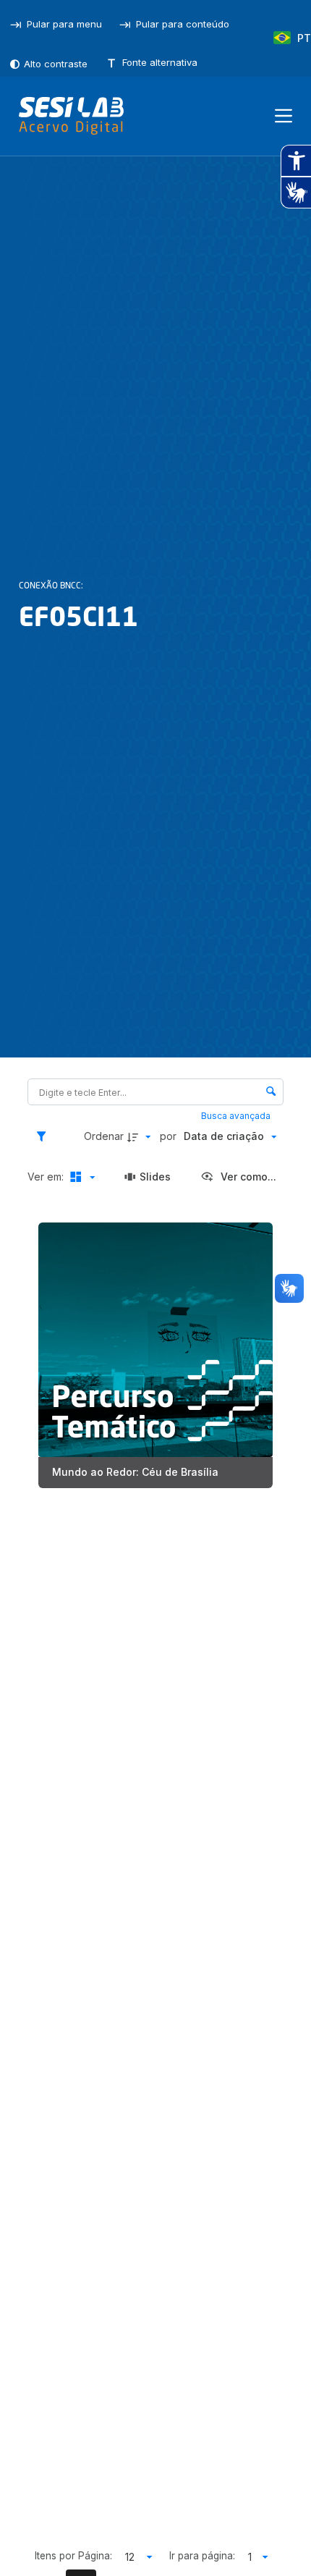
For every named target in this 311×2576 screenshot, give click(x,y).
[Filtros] (45, 1136)
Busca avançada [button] (237, 1116)
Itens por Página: (73, 2556)
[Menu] (284, 116)
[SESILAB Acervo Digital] (71, 116)
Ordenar (104, 1136)
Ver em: (47, 1177)
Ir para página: (202, 2556)
